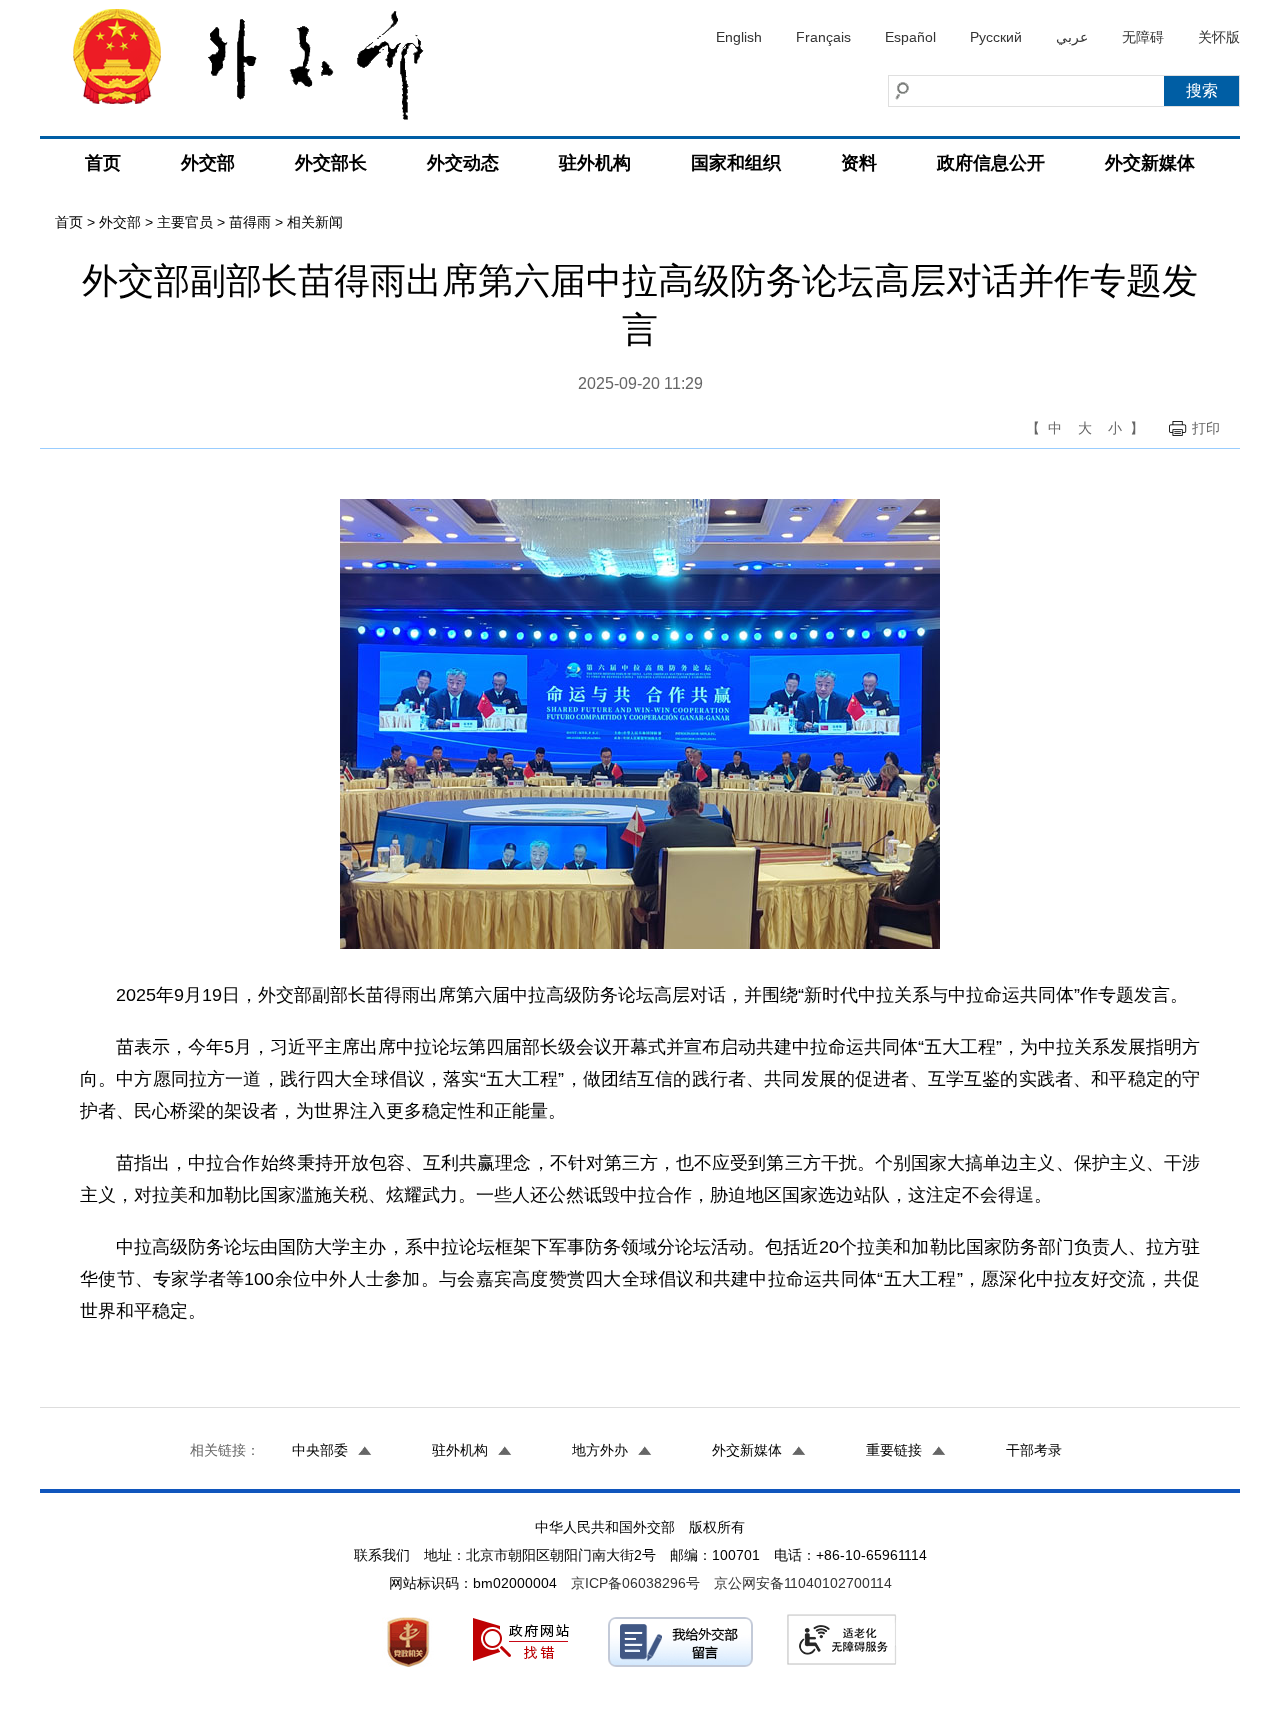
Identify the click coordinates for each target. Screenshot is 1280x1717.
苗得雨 (250, 222)
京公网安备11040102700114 (803, 1583)
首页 (103, 163)
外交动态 (463, 163)
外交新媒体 (1150, 163)
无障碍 (1143, 37)
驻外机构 (595, 163)
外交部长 (331, 163)
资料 (859, 163)
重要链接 (894, 1450)
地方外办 (600, 1450)
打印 (1206, 428)
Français (823, 37)
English (739, 37)
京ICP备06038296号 (635, 1583)
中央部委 (320, 1450)
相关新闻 (315, 222)
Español (910, 37)
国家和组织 (736, 163)
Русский (996, 37)
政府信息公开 (991, 163)
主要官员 (185, 222)
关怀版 (1219, 37)
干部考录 (1034, 1450)
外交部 (208, 163)
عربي (1072, 37)
